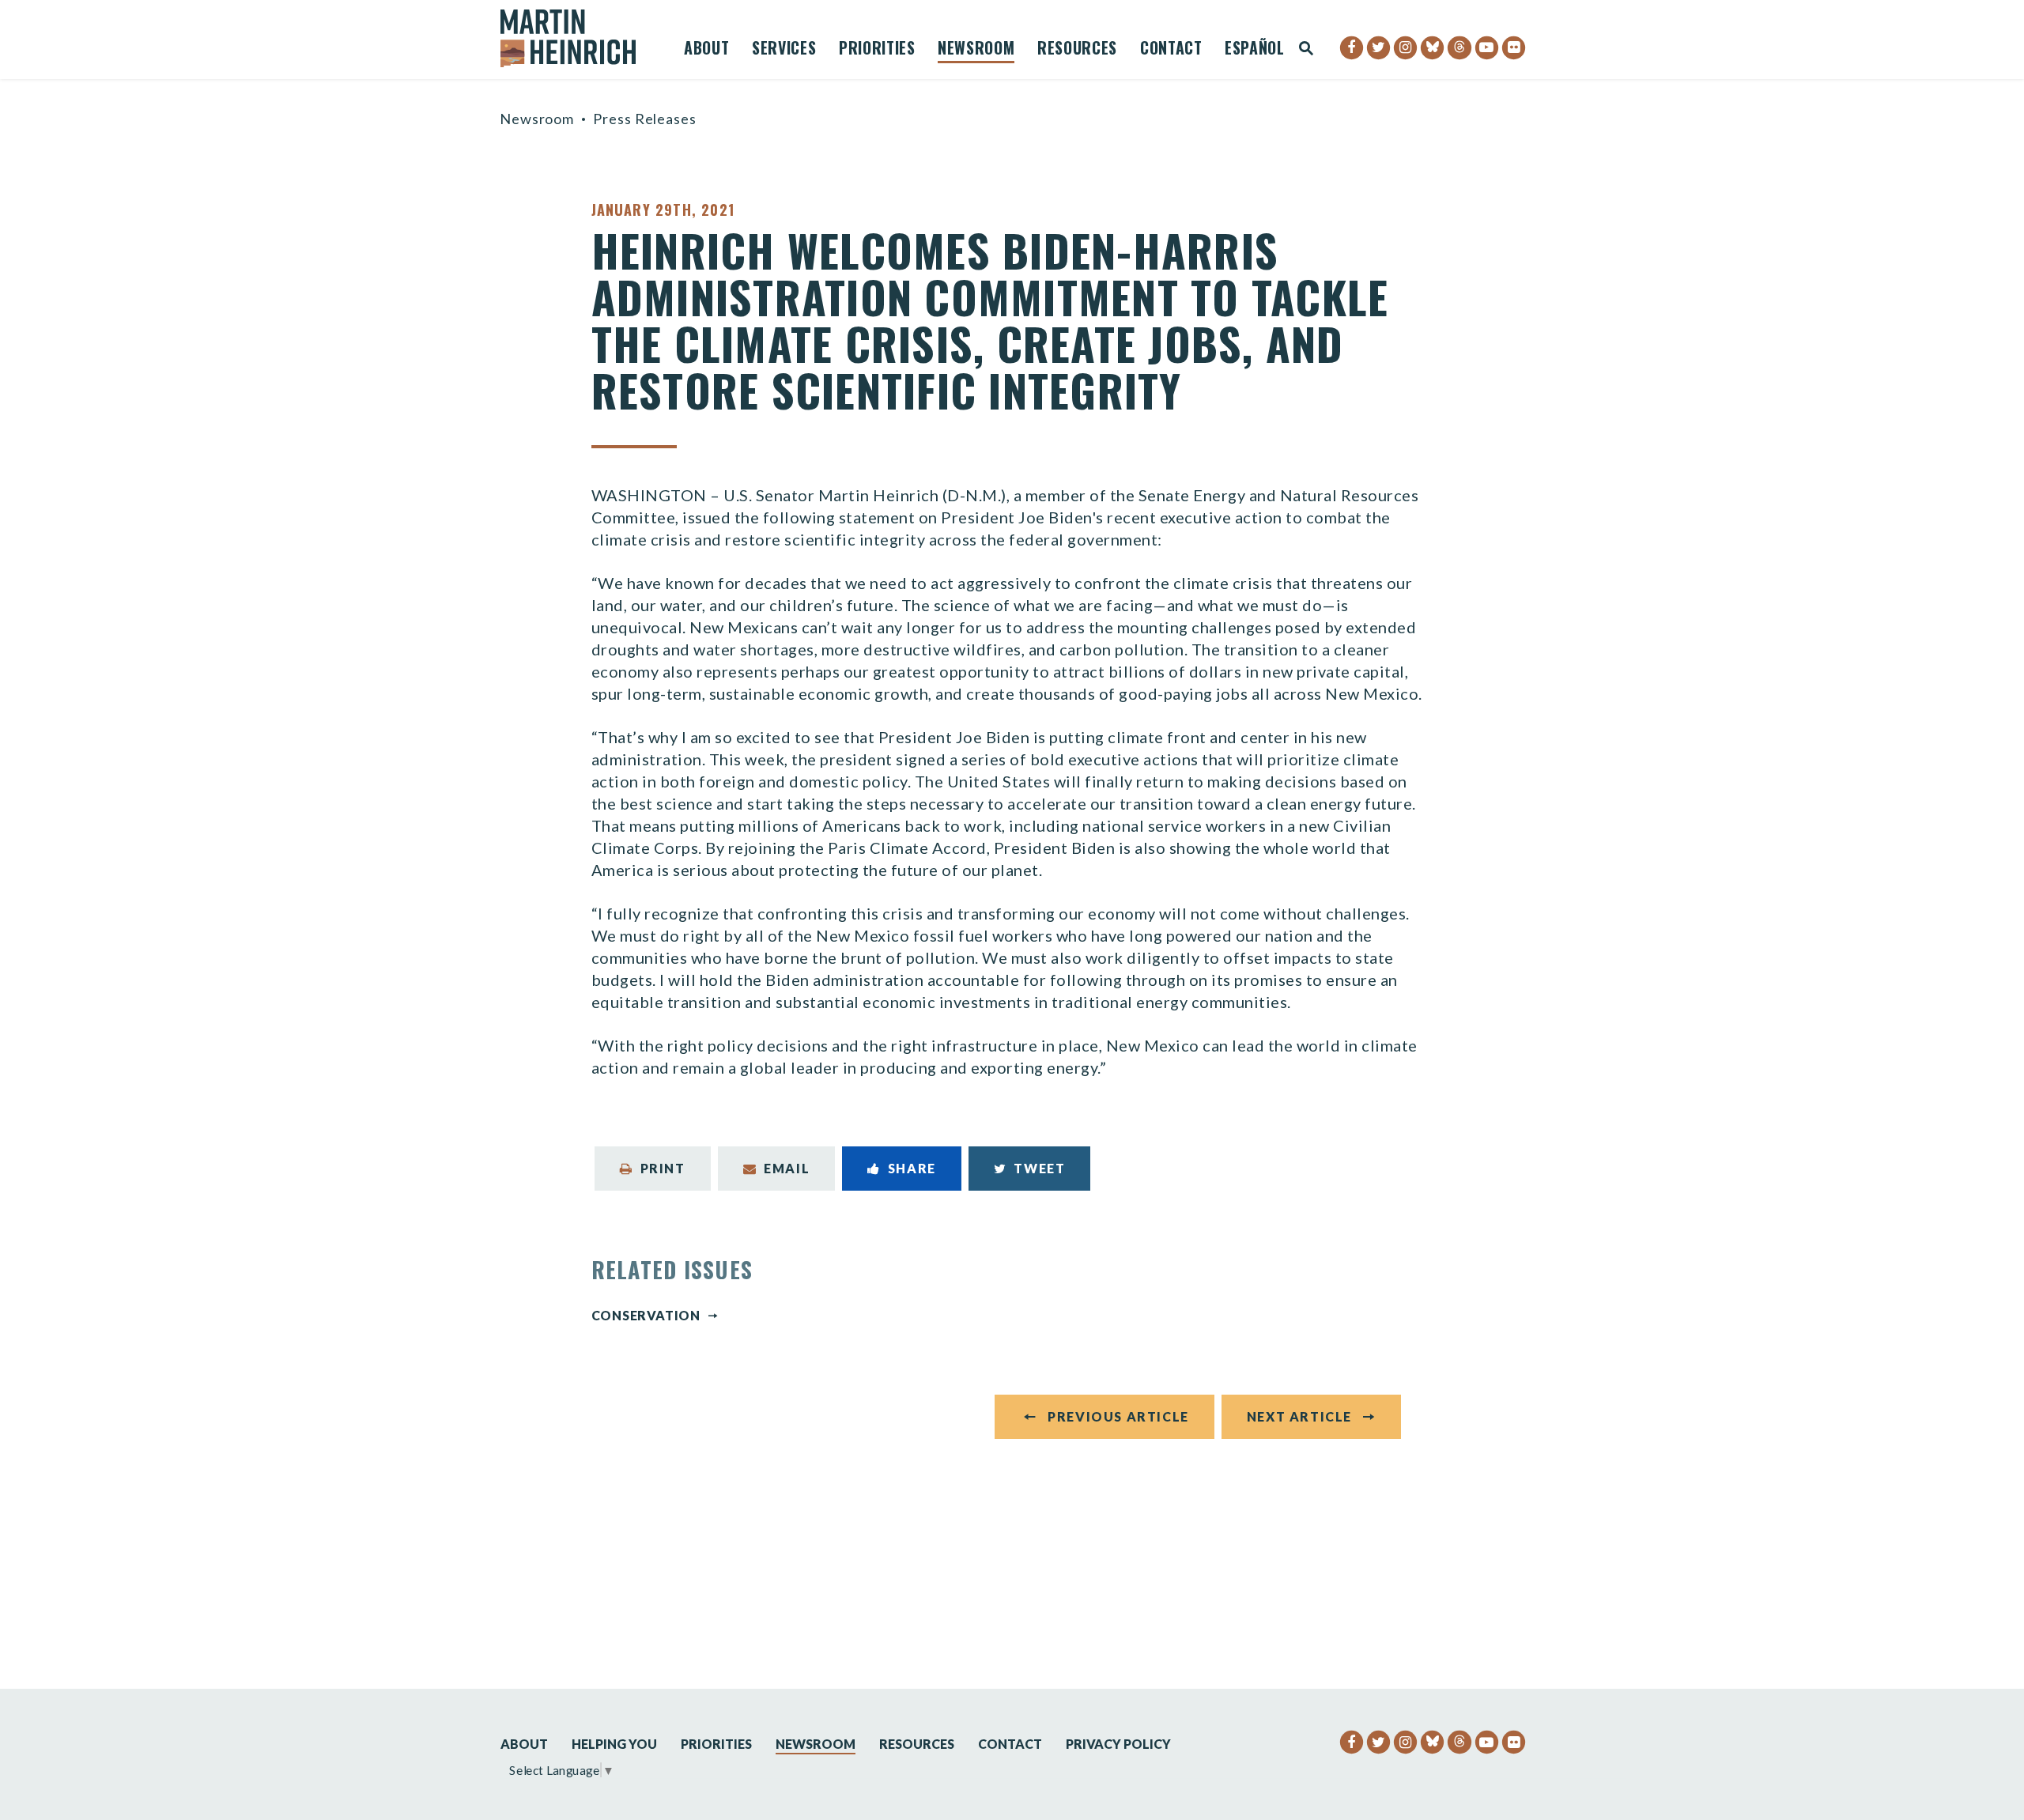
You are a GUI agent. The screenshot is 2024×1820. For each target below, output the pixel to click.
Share (912, 1168)
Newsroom (976, 50)
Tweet (1039, 1168)
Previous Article (1118, 1416)
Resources (1077, 50)
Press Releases (645, 119)
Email (787, 1168)
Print (663, 1168)
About (706, 50)
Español (1255, 50)
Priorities (877, 50)
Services (784, 50)
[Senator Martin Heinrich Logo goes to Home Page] (579, 38)
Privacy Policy (1118, 1744)
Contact (1171, 50)
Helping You (614, 1744)
